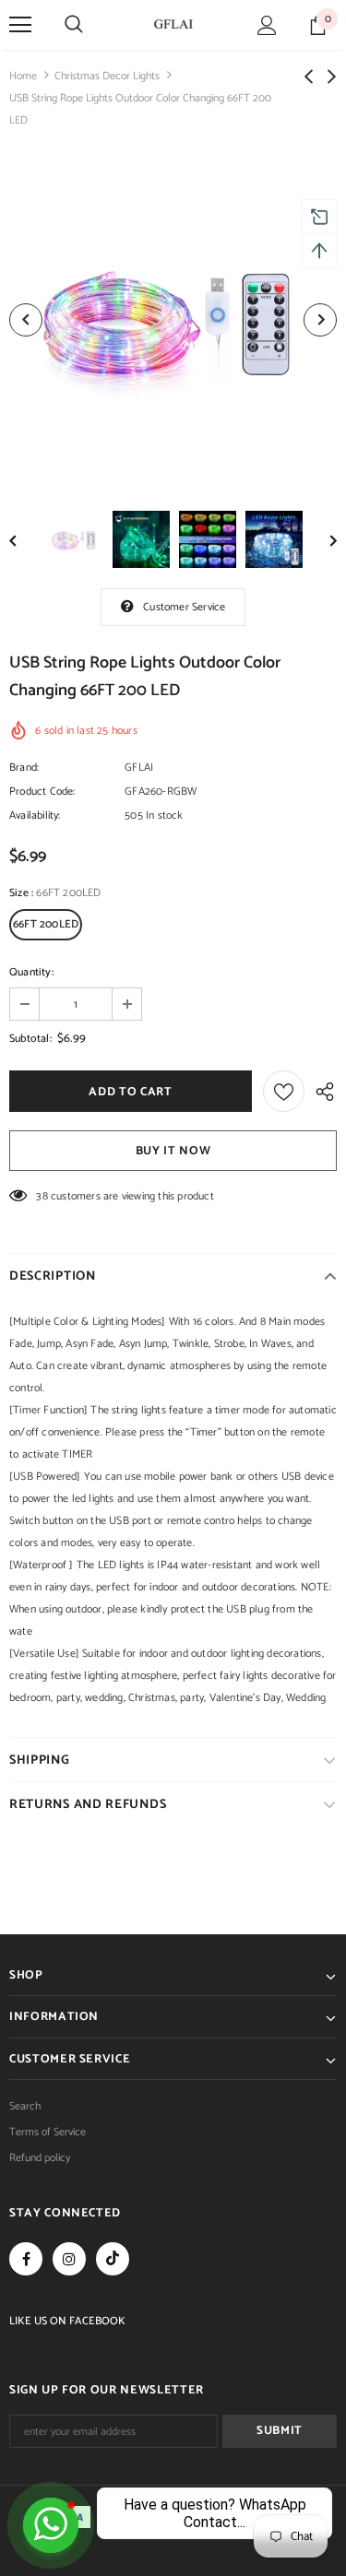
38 (42, 1196)
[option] (173, 319)
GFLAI (139, 768)
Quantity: (31, 972)
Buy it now (173, 1151)
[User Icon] (267, 25)
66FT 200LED (46, 924)
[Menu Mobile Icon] (20, 25)
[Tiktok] (113, 2259)
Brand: (24, 768)
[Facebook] (26, 2259)
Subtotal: (30, 1039)
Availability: (35, 815)
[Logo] (173, 24)
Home (23, 76)
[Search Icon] (74, 25)
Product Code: (42, 792)
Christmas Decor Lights (107, 76)
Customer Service (184, 607)
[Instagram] (69, 2259)
